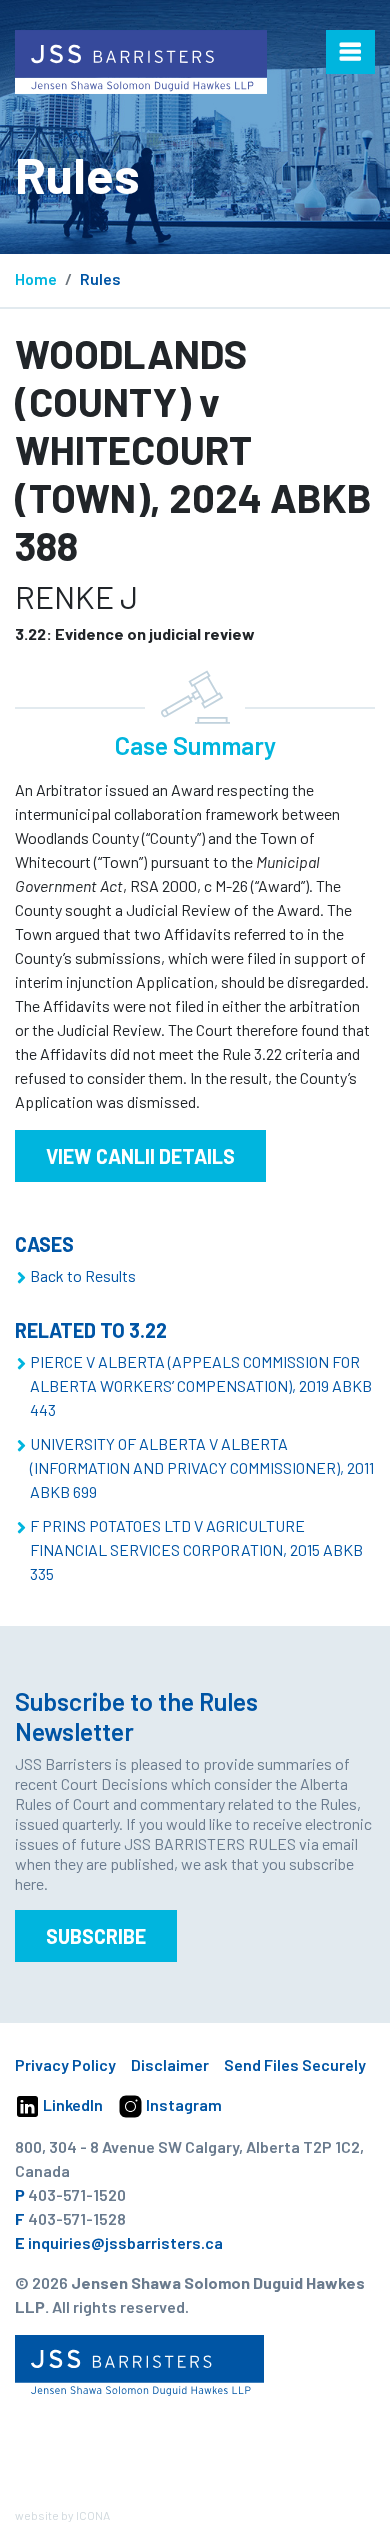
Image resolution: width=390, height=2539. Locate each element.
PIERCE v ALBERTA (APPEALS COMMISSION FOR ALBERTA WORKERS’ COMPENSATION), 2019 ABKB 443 (201, 1385)
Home (36, 278)
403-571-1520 (77, 2194)
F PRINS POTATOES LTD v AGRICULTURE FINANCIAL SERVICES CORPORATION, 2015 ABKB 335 (196, 1549)
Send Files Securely (295, 2064)
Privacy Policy (65, 2064)
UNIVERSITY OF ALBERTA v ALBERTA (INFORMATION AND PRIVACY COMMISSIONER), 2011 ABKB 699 (202, 1467)
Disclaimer (170, 2064)
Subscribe (96, 1936)
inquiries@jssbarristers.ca (125, 2242)
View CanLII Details (140, 1156)
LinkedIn (71, 2104)
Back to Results (83, 1275)
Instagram (182, 2104)
